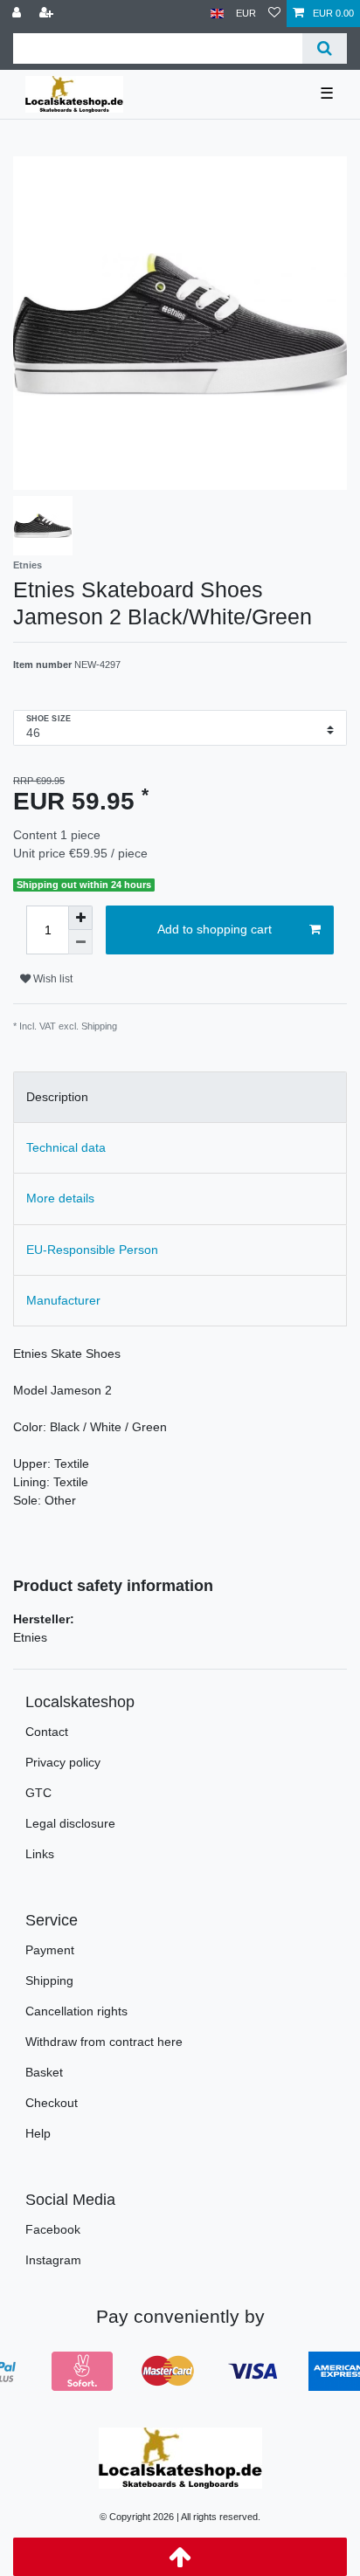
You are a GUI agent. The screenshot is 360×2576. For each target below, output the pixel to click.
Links (40, 1854)
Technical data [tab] (66, 1147)
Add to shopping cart (215, 929)
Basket (44, 2072)
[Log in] (18, 14)
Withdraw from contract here (104, 2042)
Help (38, 2133)
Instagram (53, 2260)
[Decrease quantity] (80, 942)
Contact (47, 1732)
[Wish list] (274, 14)
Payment (50, 1950)
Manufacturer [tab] (63, 1300)
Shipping (49, 1980)
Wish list (52, 979)
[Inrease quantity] (80, 918)
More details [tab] (60, 1198)
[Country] (217, 14)
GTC (38, 1793)
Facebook (53, 2229)
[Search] (325, 48)
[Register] (48, 14)
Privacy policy (63, 1762)
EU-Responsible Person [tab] (92, 1250)
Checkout (52, 2103)
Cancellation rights (76, 2011)
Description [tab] (57, 1097)
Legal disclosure (70, 1823)
